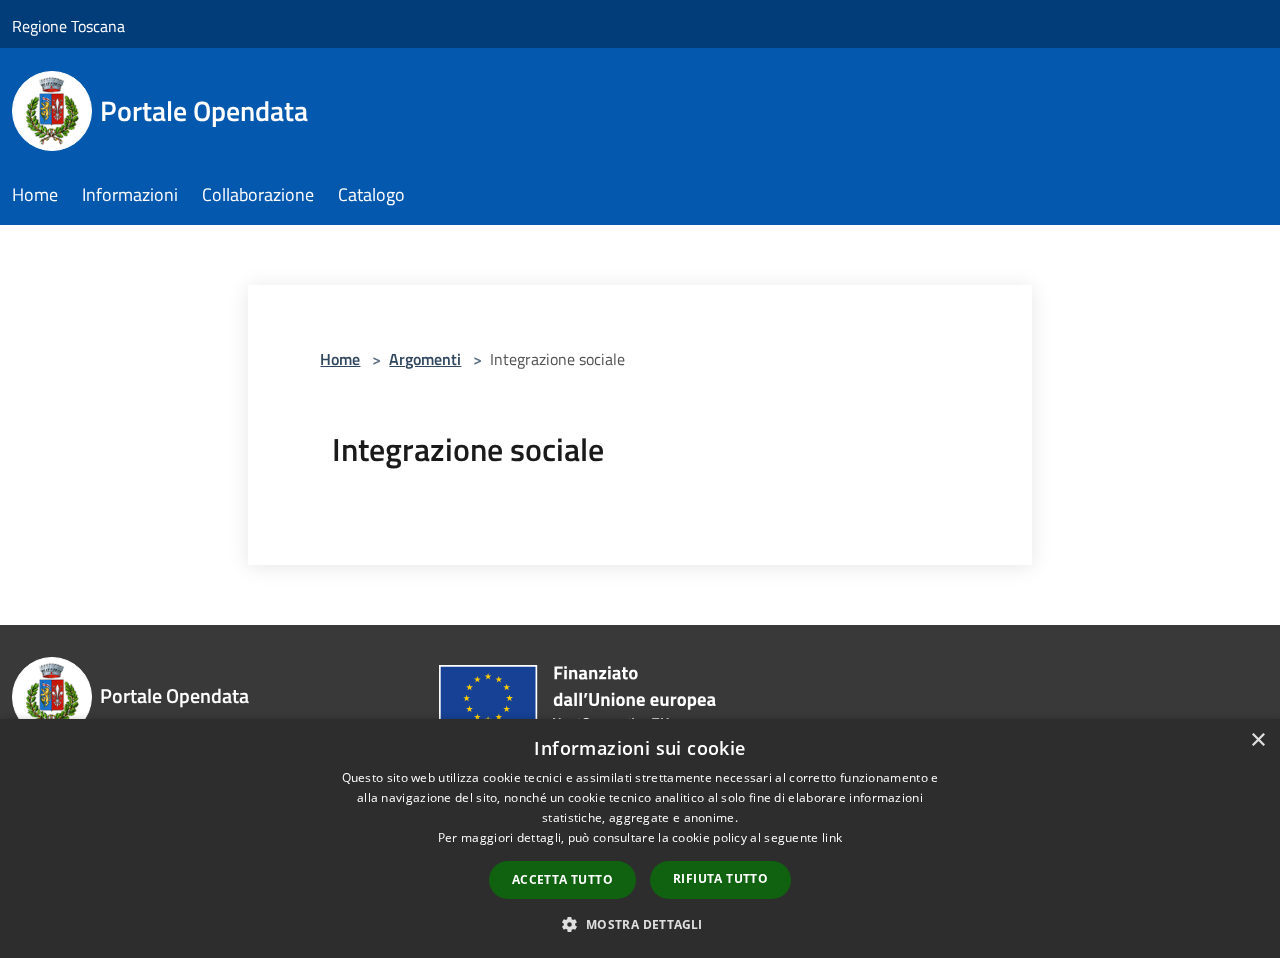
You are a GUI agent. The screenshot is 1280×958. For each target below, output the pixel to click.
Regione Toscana (68, 26)
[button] (639, 924)
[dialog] (640, 838)
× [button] (1257, 740)
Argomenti (425, 359)
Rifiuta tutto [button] (720, 878)
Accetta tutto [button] (562, 879)
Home (340, 359)
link (832, 837)
